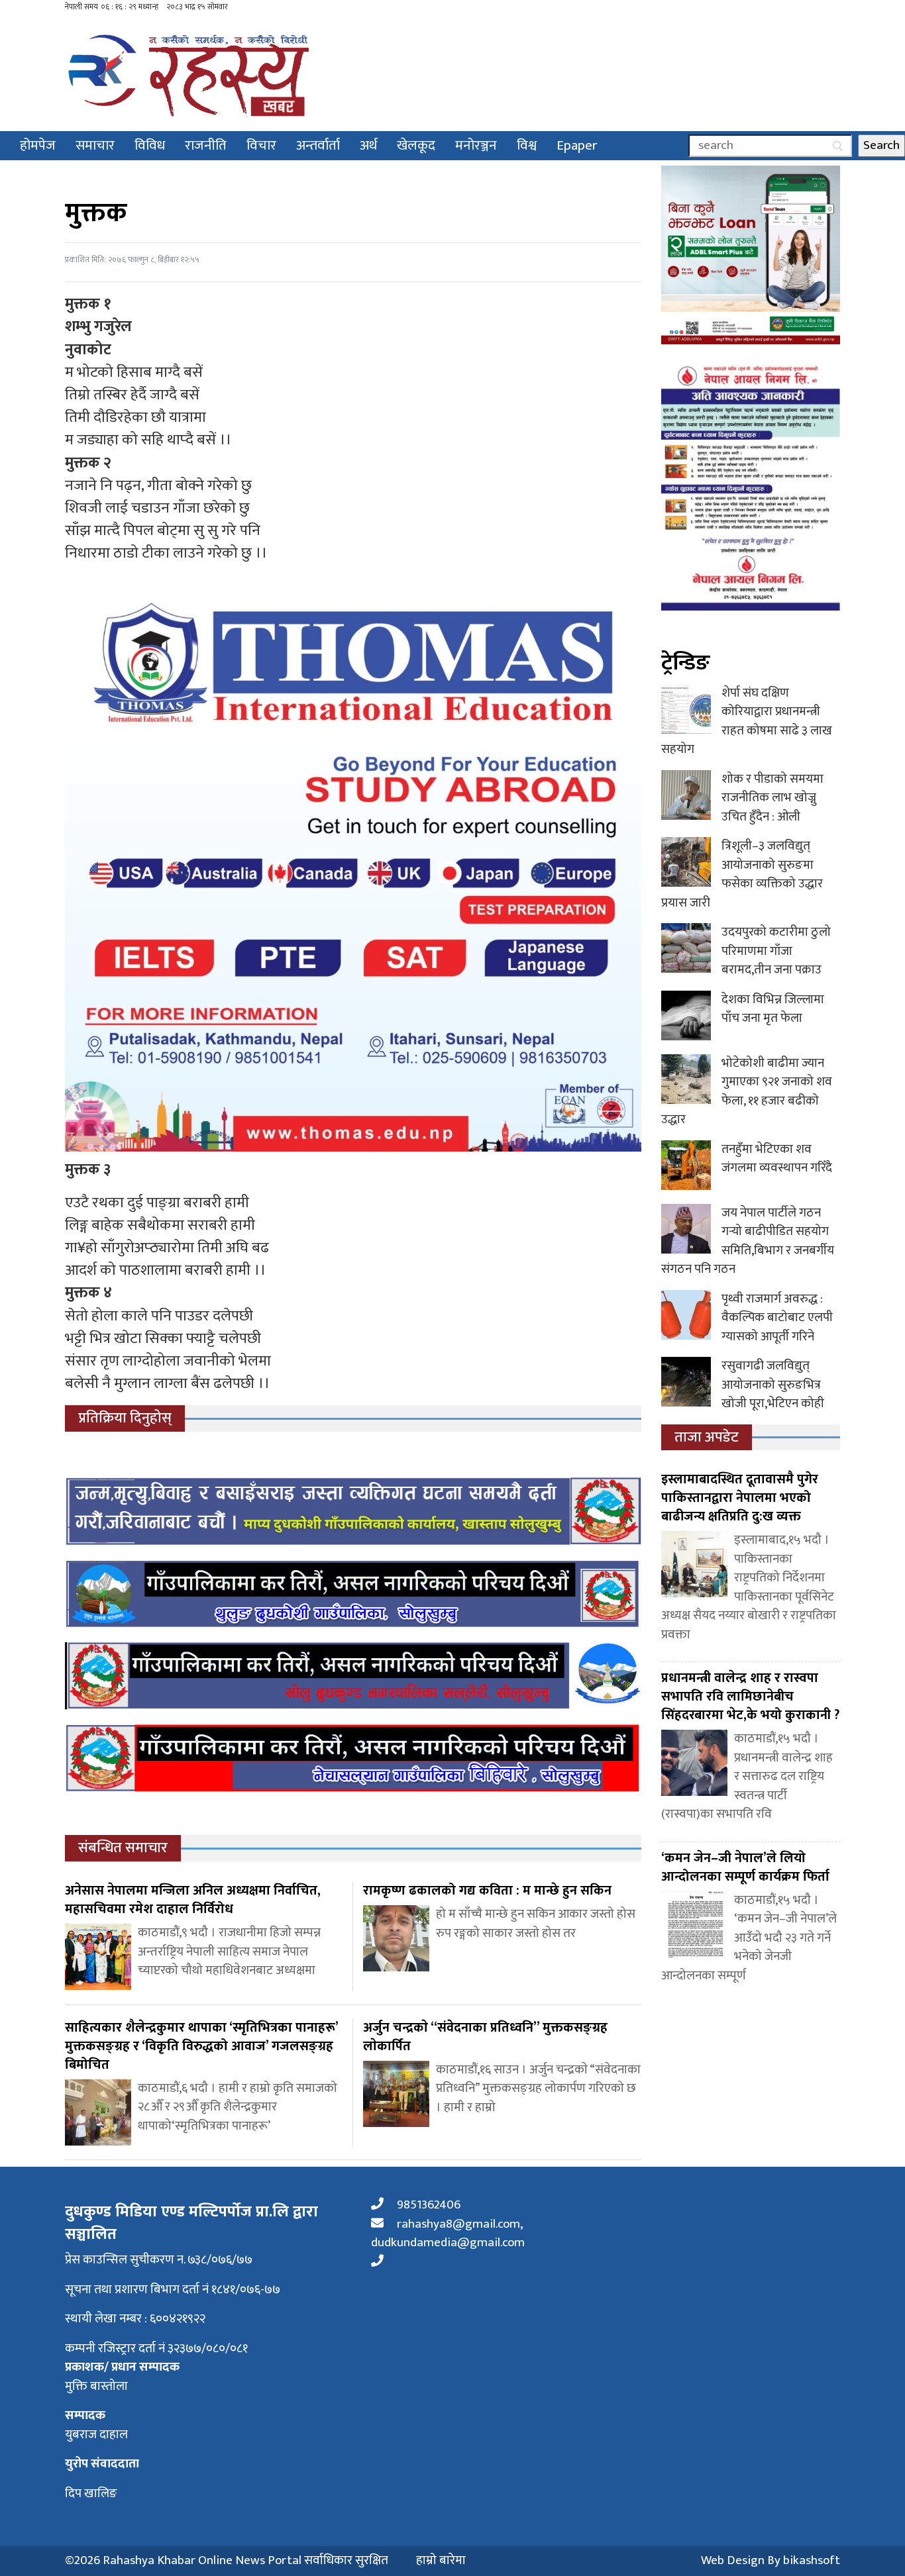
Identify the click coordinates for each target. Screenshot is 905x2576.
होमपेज (38, 145)
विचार (261, 145)
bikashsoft (812, 2560)
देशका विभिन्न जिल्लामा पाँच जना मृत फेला (773, 1009)
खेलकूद (416, 145)
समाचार (95, 145)
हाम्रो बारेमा (441, 2561)
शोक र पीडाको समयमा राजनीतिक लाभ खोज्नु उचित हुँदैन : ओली (772, 798)
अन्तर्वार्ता (318, 145)
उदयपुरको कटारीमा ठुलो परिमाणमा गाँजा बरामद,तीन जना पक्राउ (776, 951)
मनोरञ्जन (476, 145)
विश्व (527, 145)
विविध (150, 145)
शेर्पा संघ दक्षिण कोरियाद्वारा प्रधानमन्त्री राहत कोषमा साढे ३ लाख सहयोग (747, 721)
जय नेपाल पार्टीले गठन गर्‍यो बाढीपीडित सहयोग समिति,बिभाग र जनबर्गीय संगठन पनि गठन (748, 1241)
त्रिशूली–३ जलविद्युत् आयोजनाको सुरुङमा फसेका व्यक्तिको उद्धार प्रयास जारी (742, 874)
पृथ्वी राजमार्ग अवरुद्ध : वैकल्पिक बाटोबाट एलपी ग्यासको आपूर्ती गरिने (777, 1318)
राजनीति (206, 145)
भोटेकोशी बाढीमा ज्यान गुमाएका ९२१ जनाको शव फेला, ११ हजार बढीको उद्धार (747, 1092)
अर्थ (368, 145)
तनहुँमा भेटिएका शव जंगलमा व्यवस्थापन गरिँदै (777, 1159)
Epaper (577, 145)
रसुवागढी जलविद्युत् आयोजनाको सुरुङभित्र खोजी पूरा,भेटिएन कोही (773, 1385)
